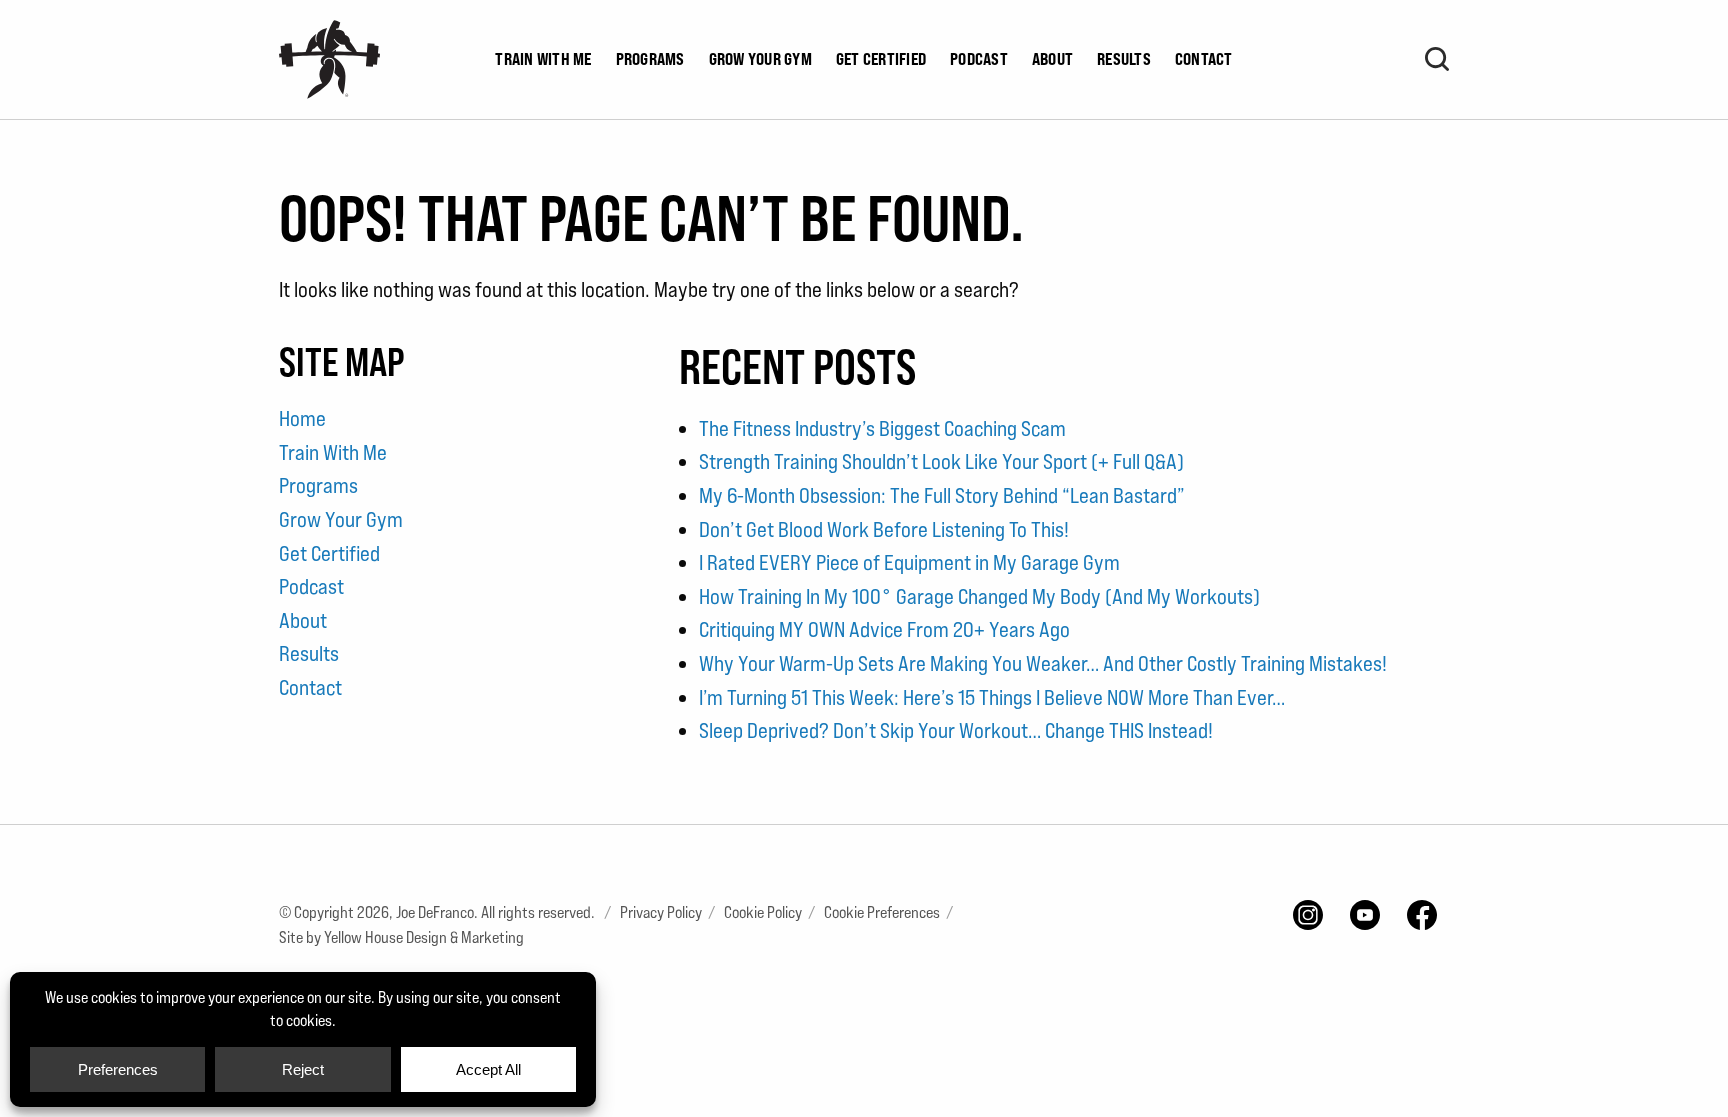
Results (1124, 59)
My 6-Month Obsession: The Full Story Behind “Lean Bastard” (942, 495)
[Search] (1437, 59)
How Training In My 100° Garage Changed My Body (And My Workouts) (979, 596)
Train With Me (543, 59)
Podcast (979, 59)
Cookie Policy (763, 912)
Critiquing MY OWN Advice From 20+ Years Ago (884, 629)
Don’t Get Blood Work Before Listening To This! (884, 529)
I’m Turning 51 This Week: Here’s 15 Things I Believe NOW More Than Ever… (992, 697)
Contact (1204, 59)
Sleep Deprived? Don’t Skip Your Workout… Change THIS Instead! (956, 730)
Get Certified (881, 59)
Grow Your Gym (760, 59)
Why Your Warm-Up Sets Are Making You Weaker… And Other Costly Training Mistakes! (1043, 663)
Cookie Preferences (882, 912)
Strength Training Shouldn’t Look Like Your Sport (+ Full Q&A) (941, 461)
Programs (650, 59)
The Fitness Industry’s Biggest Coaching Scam (882, 428)
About (1052, 59)
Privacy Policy (661, 912)
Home (302, 418)
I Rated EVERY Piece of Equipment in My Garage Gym (909, 562)
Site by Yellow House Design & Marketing (401, 937)
